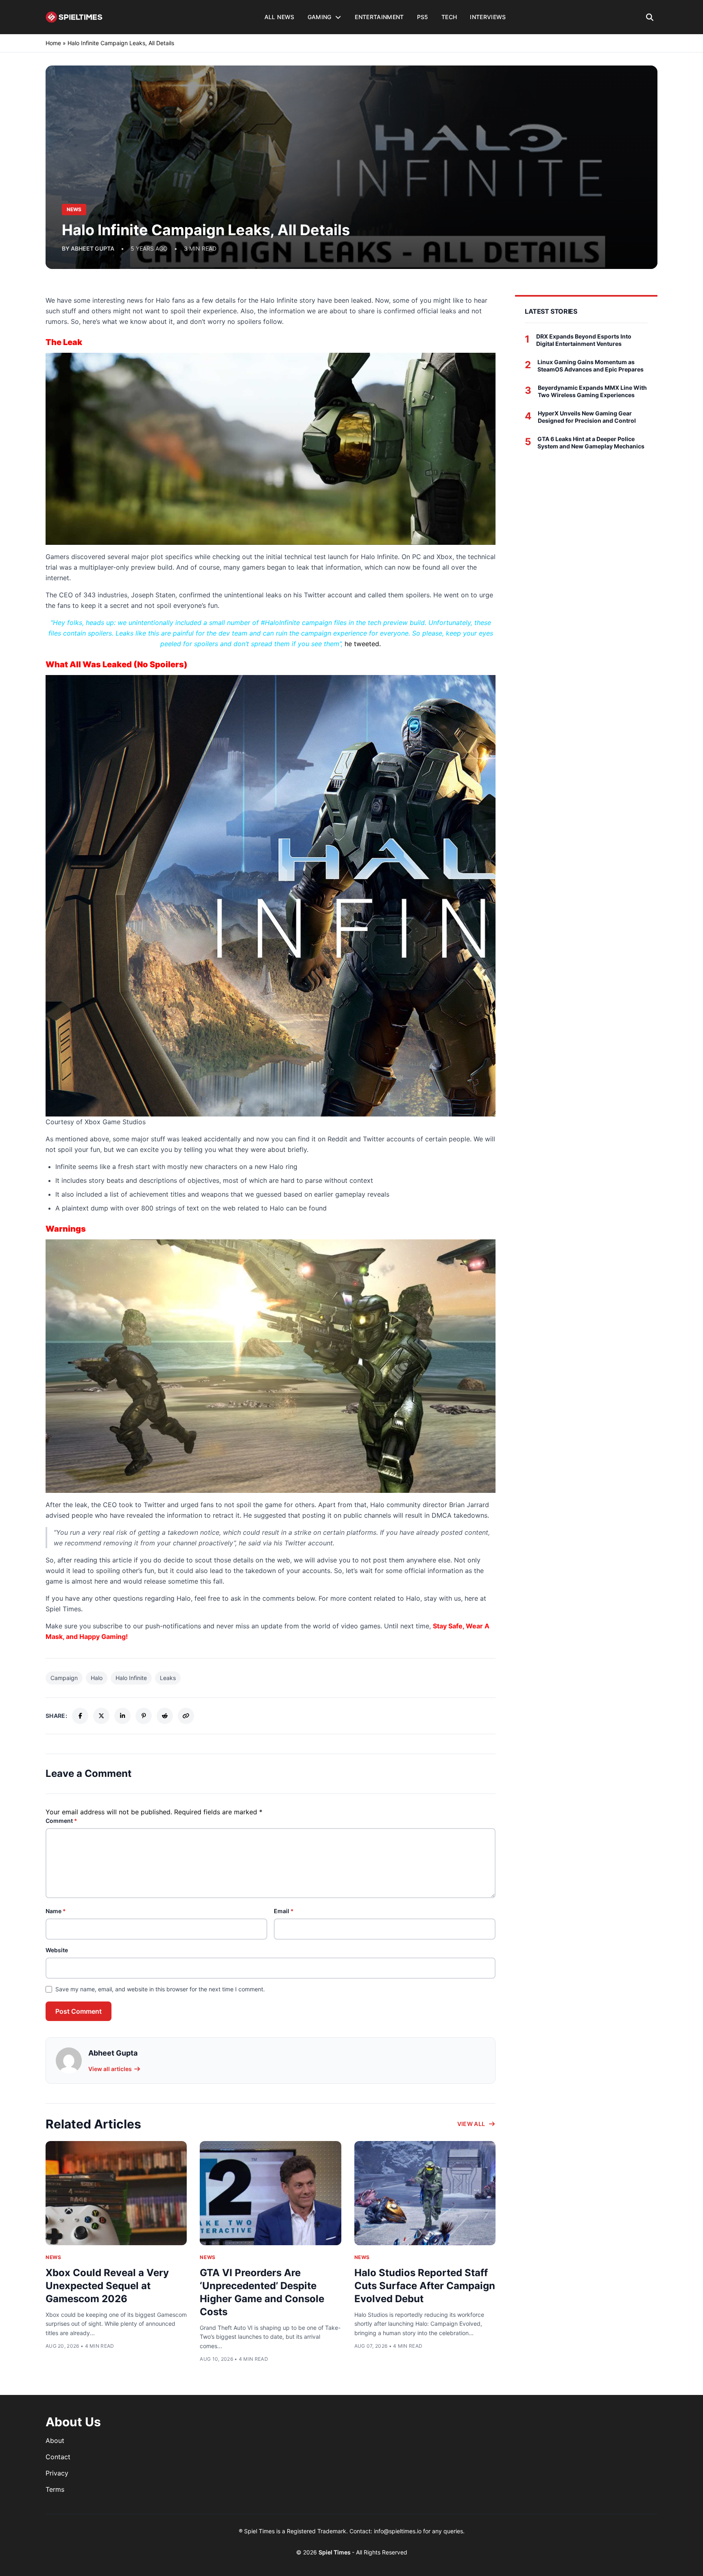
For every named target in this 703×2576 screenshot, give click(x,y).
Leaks (168, 1678)
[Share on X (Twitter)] (101, 1716)
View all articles (110, 2069)
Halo (97, 1678)
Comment (61, 1821)
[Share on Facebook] (80, 1716)
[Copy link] (186, 1716)
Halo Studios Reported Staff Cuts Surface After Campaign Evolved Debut (425, 2286)
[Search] (650, 17)
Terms (55, 2489)
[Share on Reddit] (165, 1716)
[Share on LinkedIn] (122, 1716)
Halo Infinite (131, 1678)
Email (284, 1911)
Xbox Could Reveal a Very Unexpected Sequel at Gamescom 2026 (107, 2286)
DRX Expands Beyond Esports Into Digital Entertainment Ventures (584, 340)
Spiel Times (335, 2552)
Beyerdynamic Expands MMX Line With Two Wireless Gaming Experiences (592, 391)
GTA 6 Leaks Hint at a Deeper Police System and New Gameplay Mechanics (591, 442)
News (53, 2257)
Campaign (64, 1678)
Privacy (57, 2473)
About (55, 2441)
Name (56, 1911)
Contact (58, 2457)
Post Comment (79, 2011)
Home (53, 43)
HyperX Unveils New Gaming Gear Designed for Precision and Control (587, 417)
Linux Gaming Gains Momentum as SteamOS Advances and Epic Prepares (591, 366)
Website (57, 1950)
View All (471, 2124)
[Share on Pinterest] (144, 1716)
